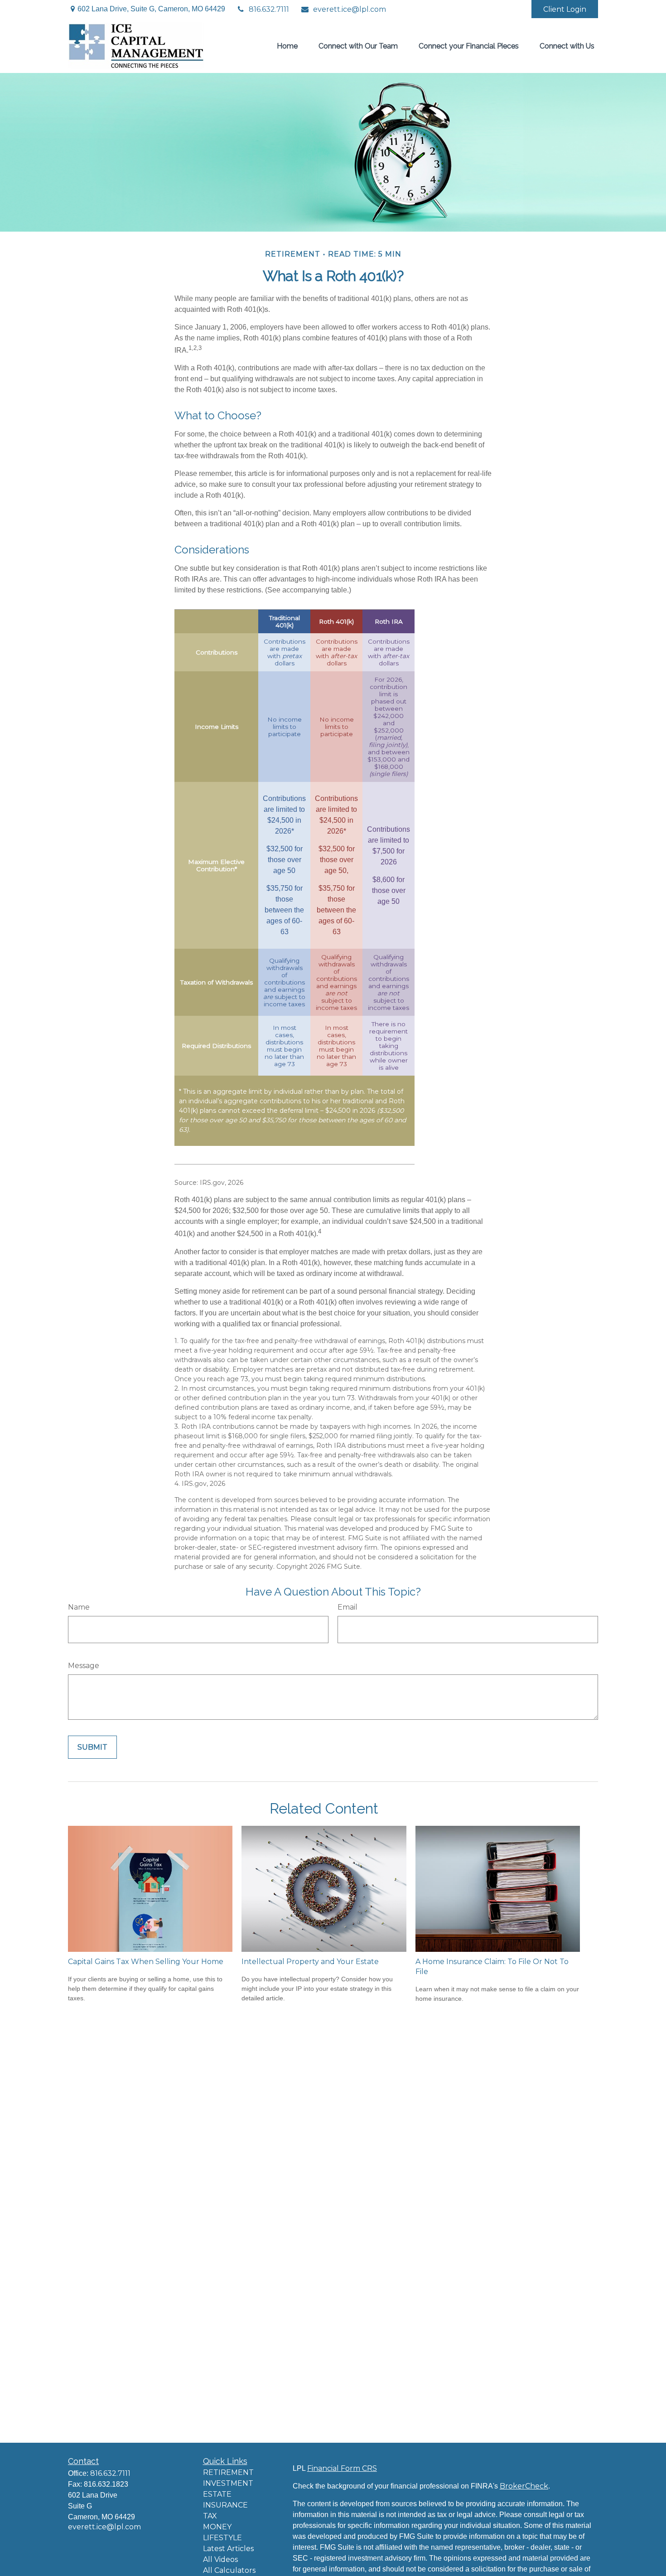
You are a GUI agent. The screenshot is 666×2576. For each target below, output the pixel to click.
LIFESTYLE (222, 2538)
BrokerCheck (524, 2486)
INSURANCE (225, 2505)
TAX (210, 2516)
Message (84, 1666)
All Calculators (229, 2570)
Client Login (565, 9)
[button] (287, 45)
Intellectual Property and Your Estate (310, 1962)
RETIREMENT (228, 2472)
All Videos (220, 2559)
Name (79, 1607)
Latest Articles (228, 2549)
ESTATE (217, 2494)
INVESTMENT (228, 2483)
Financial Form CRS (342, 2468)
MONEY (217, 2527)
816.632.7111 (269, 9)
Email (347, 1607)
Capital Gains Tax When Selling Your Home (146, 1962)
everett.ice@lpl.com (350, 9)
